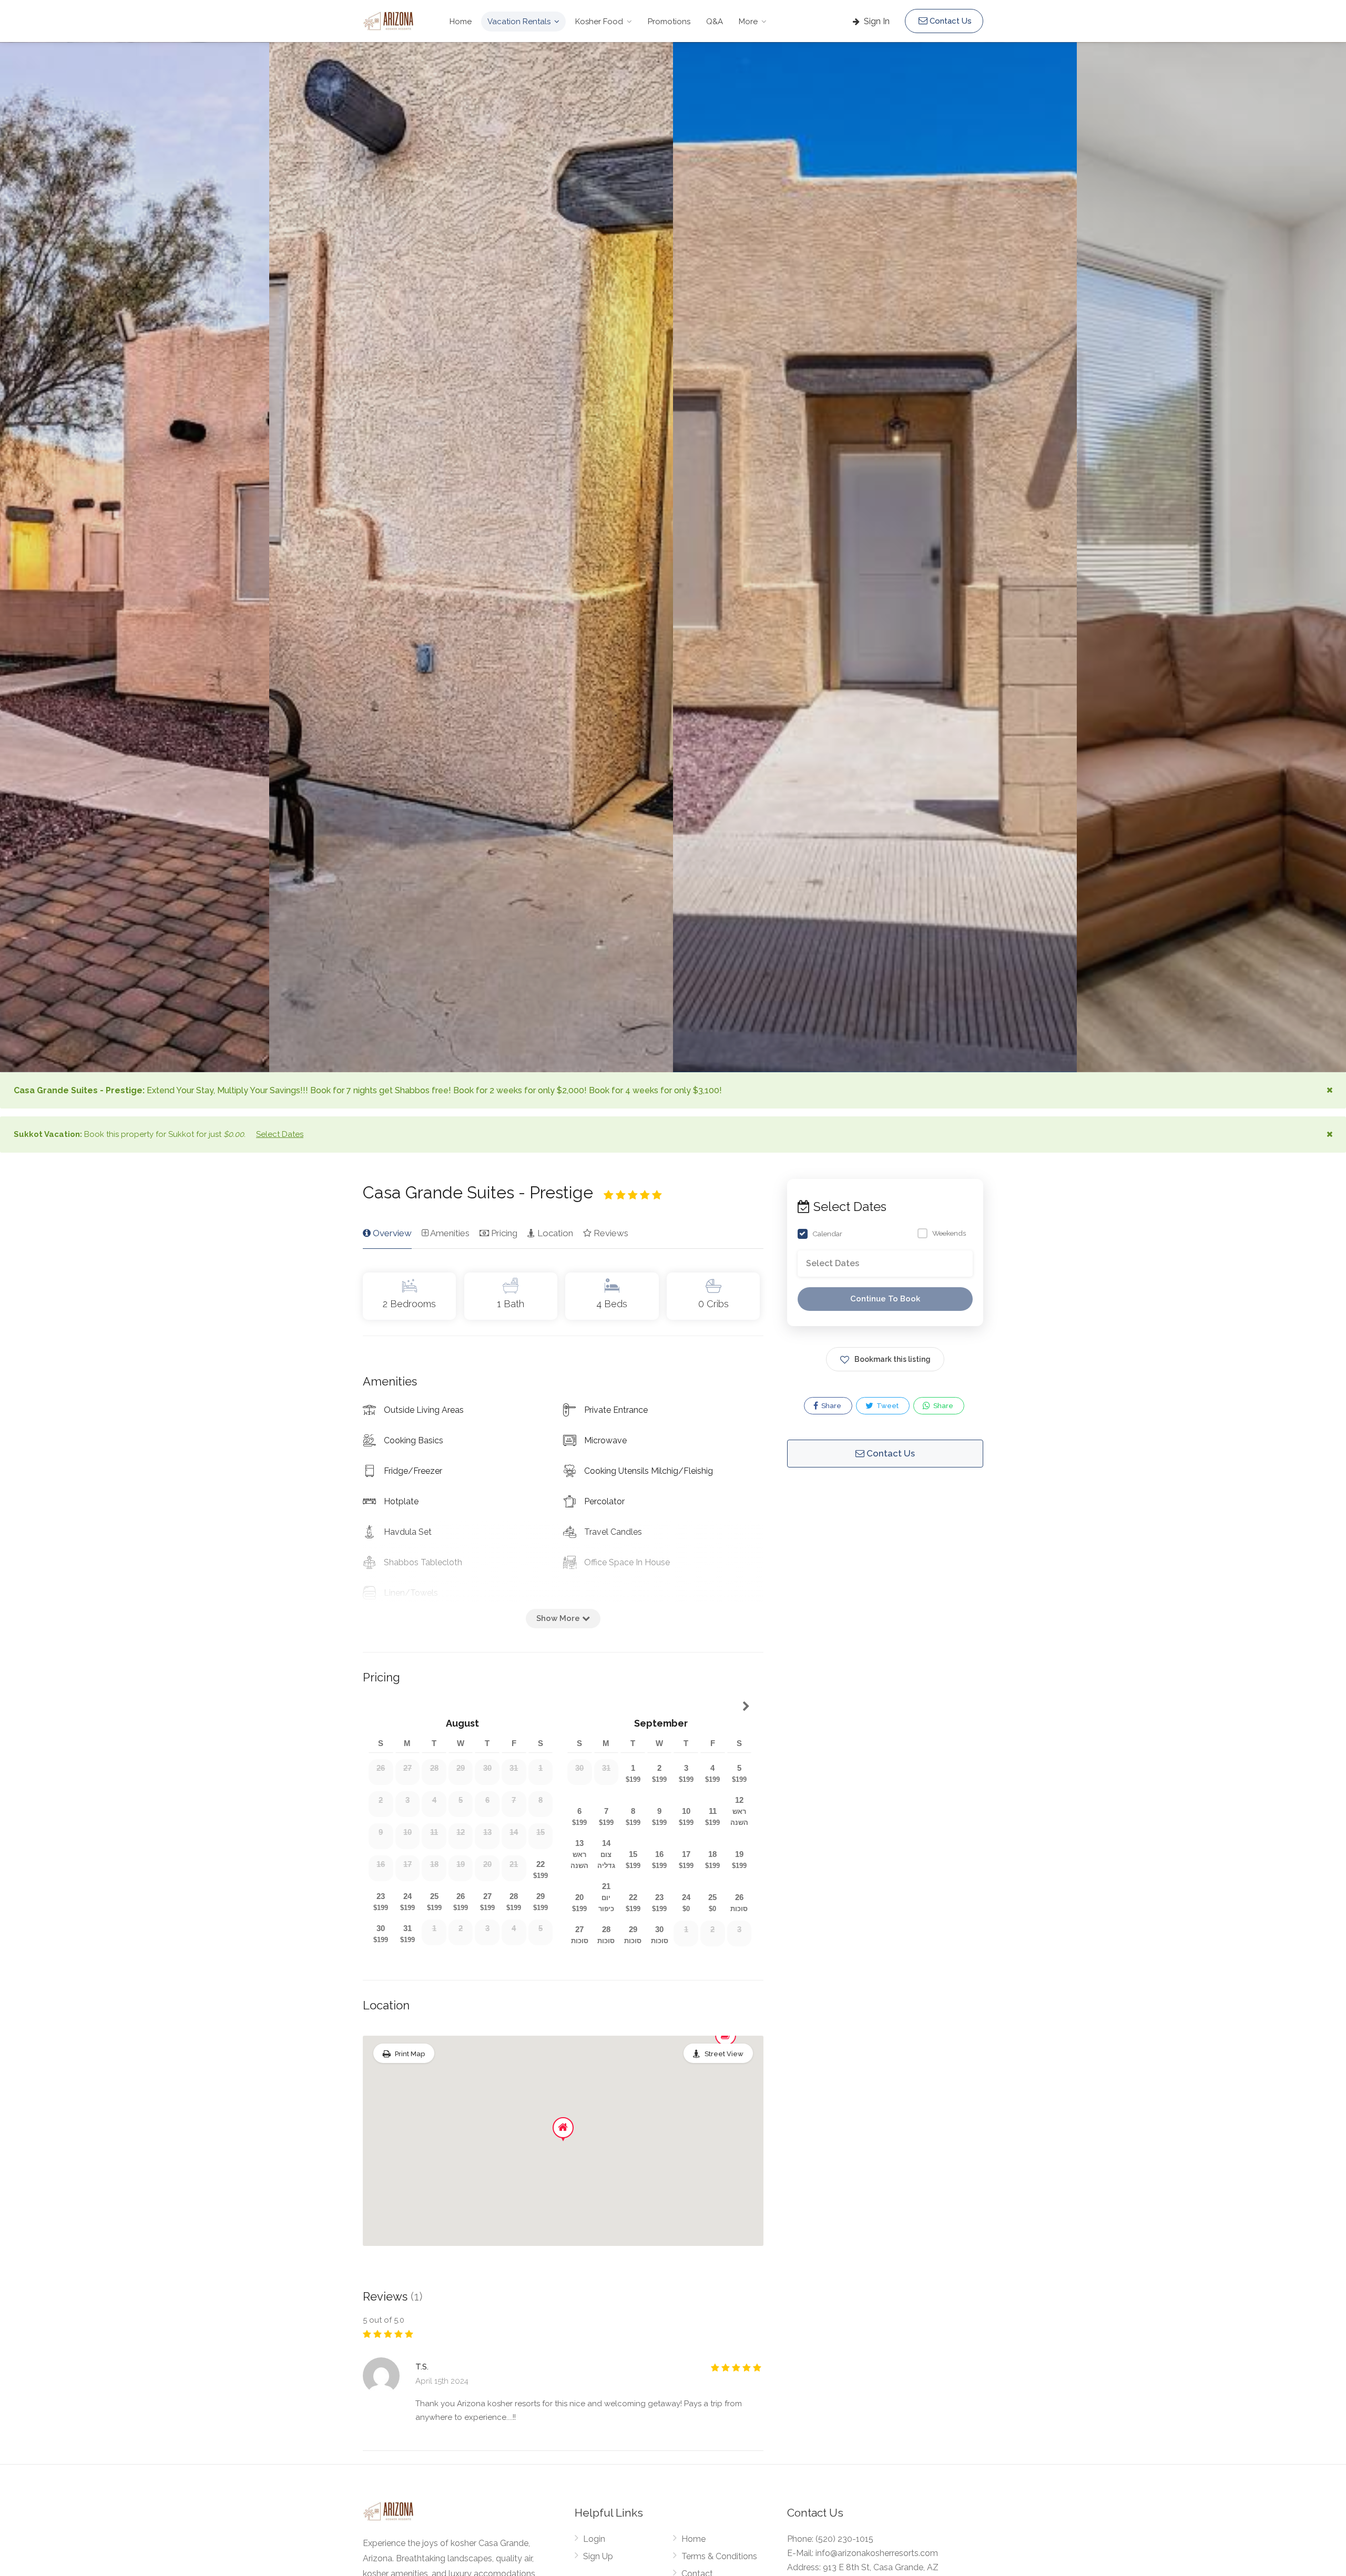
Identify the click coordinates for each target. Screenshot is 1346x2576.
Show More (559, 1618)
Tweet (887, 1406)
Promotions (669, 22)
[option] (875, 557)
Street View (724, 2054)
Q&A (715, 22)
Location (554, 1233)
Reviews (610, 1233)
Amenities (449, 1233)
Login (594, 2539)
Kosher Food (599, 22)
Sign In (876, 21)
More (748, 22)
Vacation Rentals (519, 22)
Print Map (410, 2054)
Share (830, 1406)
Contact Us (950, 21)
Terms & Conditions (719, 2556)
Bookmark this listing (893, 1360)
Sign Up (598, 2556)
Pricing (503, 1233)
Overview (391, 1233)
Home (461, 22)
